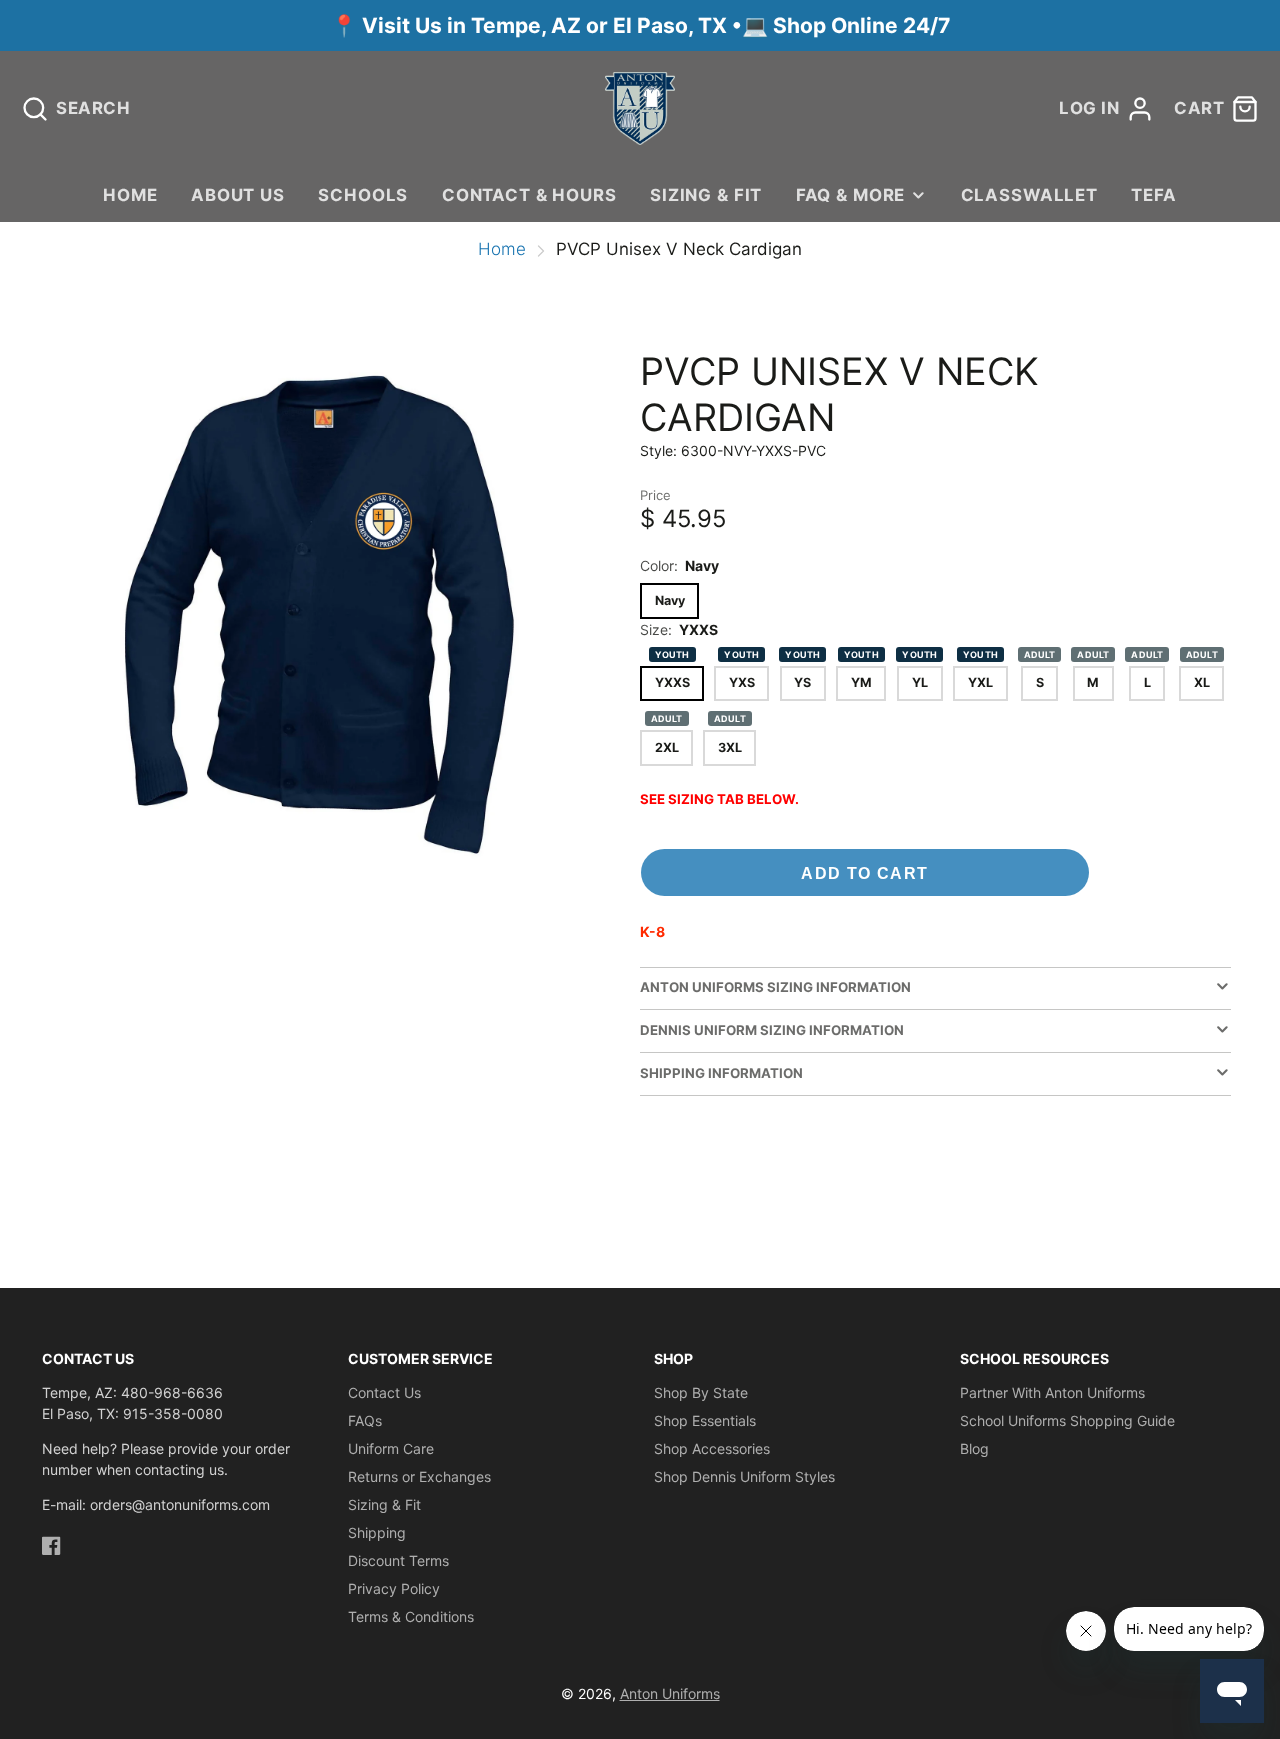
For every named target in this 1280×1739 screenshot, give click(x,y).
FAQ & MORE (850, 195)
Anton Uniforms (670, 1693)
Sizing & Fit (706, 195)
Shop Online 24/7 (861, 25)
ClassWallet (1029, 195)
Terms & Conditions (411, 1616)
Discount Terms (398, 1560)
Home (130, 195)
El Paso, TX (670, 25)
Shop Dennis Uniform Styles (744, 1476)
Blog (974, 1448)
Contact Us (384, 1392)
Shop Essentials (705, 1420)
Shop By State (701, 1392)
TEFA (1153, 195)
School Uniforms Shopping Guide (1067, 1420)
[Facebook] (51, 1545)
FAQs (365, 1420)
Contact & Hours (529, 195)
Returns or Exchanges (419, 1476)
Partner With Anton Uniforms (1052, 1392)
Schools (363, 195)
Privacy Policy (394, 1588)
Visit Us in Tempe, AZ (474, 25)
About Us (238, 195)
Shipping (377, 1532)
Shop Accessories (712, 1448)
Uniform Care (391, 1448)
